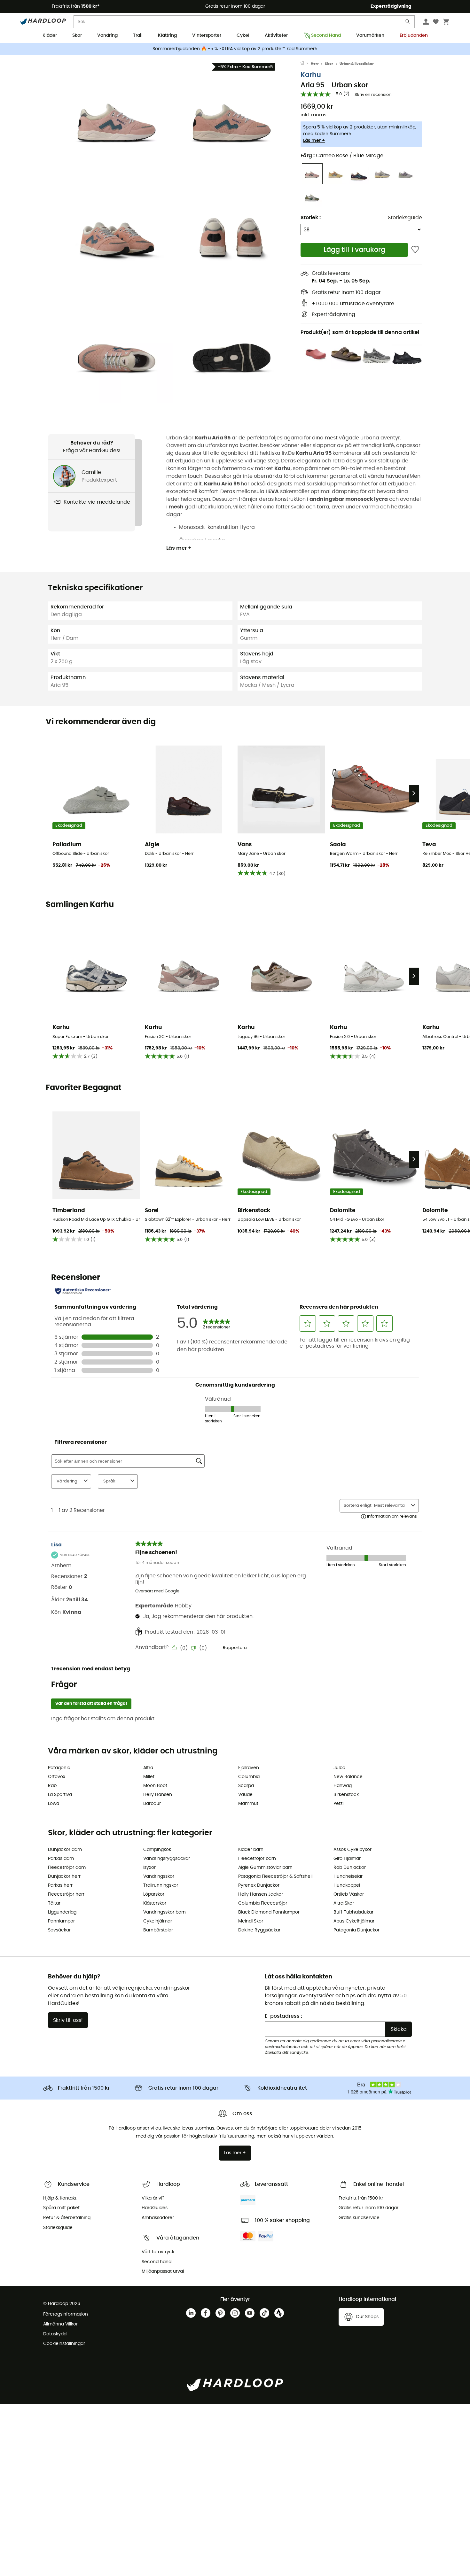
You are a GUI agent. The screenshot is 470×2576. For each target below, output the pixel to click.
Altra (148, 1768)
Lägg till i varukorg (354, 250)
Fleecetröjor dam (67, 1868)
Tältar (54, 1903)
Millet (149, 1777)
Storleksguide (405, 218)
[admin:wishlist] (415, 250)
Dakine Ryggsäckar (259, 1930)
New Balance (348, 1777)
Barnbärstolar (158, 1930)
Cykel (243, 35)
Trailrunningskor (161, 1885)
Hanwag (343, 1786)
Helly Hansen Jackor (261, 1894)
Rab (52, 1786)
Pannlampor (61, 1921)
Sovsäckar (59, 1930)
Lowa (54, 1804)
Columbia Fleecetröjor (263, 1903)
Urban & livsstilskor (357, 64)
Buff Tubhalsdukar (353, 1912)
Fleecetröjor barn (257, 1859)
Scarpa (246, 1786)
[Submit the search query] (408, 23)
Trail (138, 35)
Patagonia (59, 1768)
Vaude (245, 1795)
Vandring (107, 35)
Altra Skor (344, 1903)
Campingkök (157, 1850)
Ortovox (57, 1777)
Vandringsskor (159, 1876)
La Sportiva (60, 1795)
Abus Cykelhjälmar (354, 1921)
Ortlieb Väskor (349, 1894)
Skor (77, 35)
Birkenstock (346, 1795)
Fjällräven (249, 1768)
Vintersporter (207, 35)
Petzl (338, 1804)
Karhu (311, 75)
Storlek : (311, 218)
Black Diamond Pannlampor (269, 1912)
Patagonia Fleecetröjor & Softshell (275, 1876)
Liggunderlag (62, 1912)
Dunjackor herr (64, 1876)
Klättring (167, 35)
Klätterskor (155, 1903)
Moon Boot (155, 1786)
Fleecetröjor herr (66, 1894)
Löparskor (154, 1894)
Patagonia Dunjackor (356, 1930)
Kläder (50, 35)
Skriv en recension (373, 95)
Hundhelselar (348, 1876)
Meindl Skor (251, 1921)
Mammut (248, 1804)
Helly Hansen (158, 1795)
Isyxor (149, 1868)
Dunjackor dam (65, 1850)
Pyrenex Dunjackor (259, 1885)
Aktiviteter (276, 35)
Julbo (339, 1768)
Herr (315, 64)
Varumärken (370, 35)
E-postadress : (283, 2016)
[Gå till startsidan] (306, 64)
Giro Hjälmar (347, 1859)
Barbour (152, 1804)
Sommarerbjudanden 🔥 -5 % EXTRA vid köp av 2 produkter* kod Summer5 (235, 49)
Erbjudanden (414, 35)
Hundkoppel (347, 1885)
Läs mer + (314, 141)
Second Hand (326, 35)
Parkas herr (60, 1885)
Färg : (342, 156)
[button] (117, 117)
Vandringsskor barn (164, 1912)
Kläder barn (251, 1850)
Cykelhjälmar (158, 1921)
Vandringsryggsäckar (167, 1859)
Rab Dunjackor (350, 1868)
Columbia (249, 1777)
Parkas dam (61, 1859)
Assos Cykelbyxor (352, 1850)
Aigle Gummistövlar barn (265, 1868)
